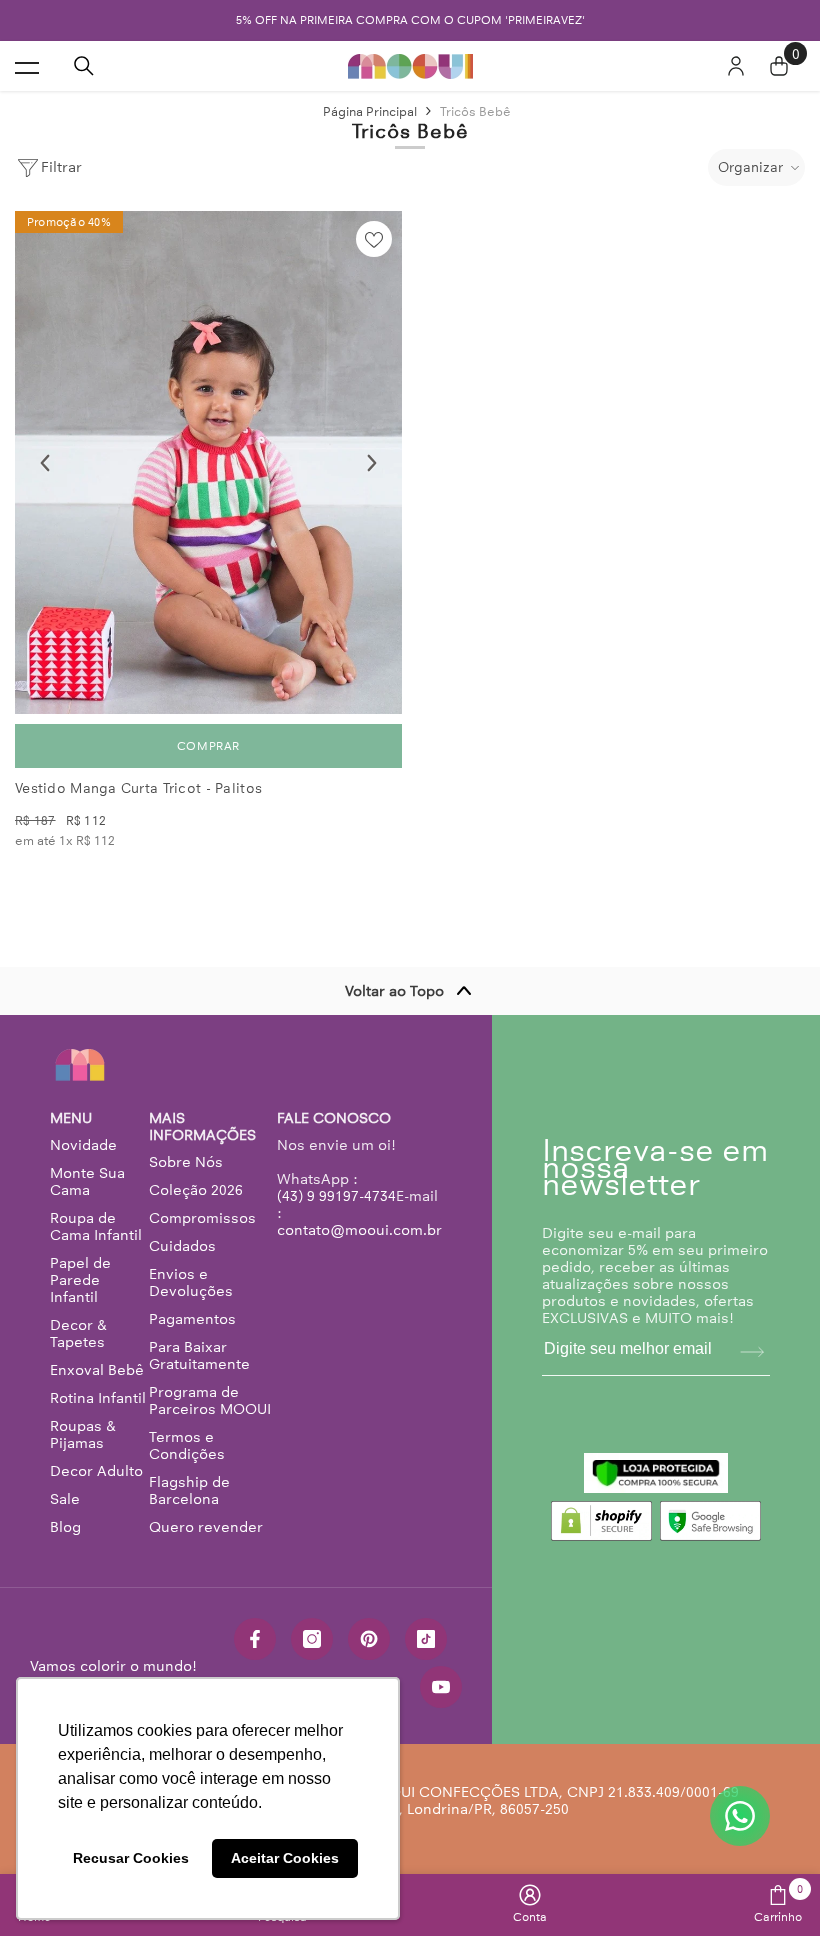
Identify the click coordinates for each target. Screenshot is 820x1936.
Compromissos (202, 1218)
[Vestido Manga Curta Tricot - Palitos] (208, 462)
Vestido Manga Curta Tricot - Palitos (138, 788)
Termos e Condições (187, 1445)
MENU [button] (71, 1118)
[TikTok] (426, 1639)
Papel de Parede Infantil (80, 1280)
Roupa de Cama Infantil (96, 1226)
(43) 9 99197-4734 (336, 1196)
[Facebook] (255, 1639)
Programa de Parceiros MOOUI (210, 1400)
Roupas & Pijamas (83, 1434)
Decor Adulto (96, 1471)
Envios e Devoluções (191, 1282)
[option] (410, 20)
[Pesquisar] (84, 66)
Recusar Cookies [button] (131, 1858)
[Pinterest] (369, 1639)
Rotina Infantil (98, 1398)
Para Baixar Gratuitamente (199, 1355)
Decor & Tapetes (78, 1333)
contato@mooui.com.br (359, 1230)
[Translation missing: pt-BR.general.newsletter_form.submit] (752, 1352)
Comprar (208, 746)
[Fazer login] (736, 66)
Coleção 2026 (196, 1190)
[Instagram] (312, 1639)
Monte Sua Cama (87, 1181)
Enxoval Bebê (97, 1370)
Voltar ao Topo (394, 991)
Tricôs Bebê (475, 111)
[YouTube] (441, 1687)
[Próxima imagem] (372, 463)
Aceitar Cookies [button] (285, 1858)
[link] (530, 1904)
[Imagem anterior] (45, 463)
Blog (65, 1527)
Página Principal (370, 111)
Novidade (83, 1145)
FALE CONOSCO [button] (334, 1118)
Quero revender (206, 1527)
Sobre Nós (186, 1162)
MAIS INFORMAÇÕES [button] (202, 1127)
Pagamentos (192, 1319)
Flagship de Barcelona (189, 1490)
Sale (65, 1499)
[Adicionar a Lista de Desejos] (374, 239)
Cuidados (182, 1246)
